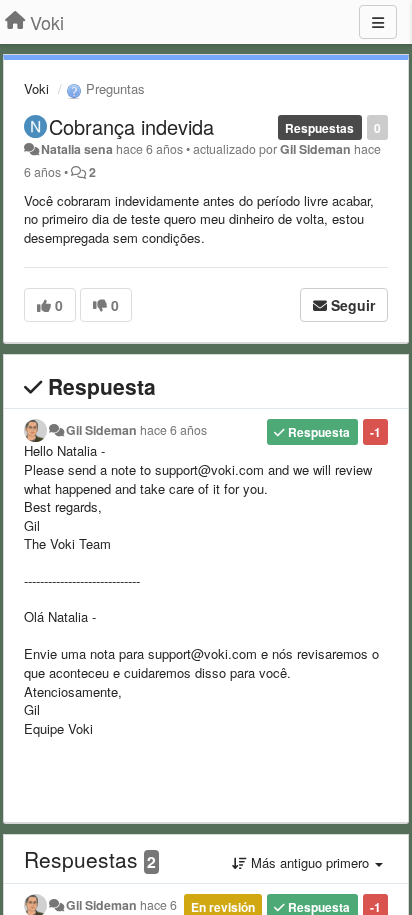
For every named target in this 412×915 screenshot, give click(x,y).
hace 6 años (173, 430)
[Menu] (378, 22)
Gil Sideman (315, 149)
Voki (36, 88)
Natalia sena (77, 149)
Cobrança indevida (131, 126)
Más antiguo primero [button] (310, 862)
